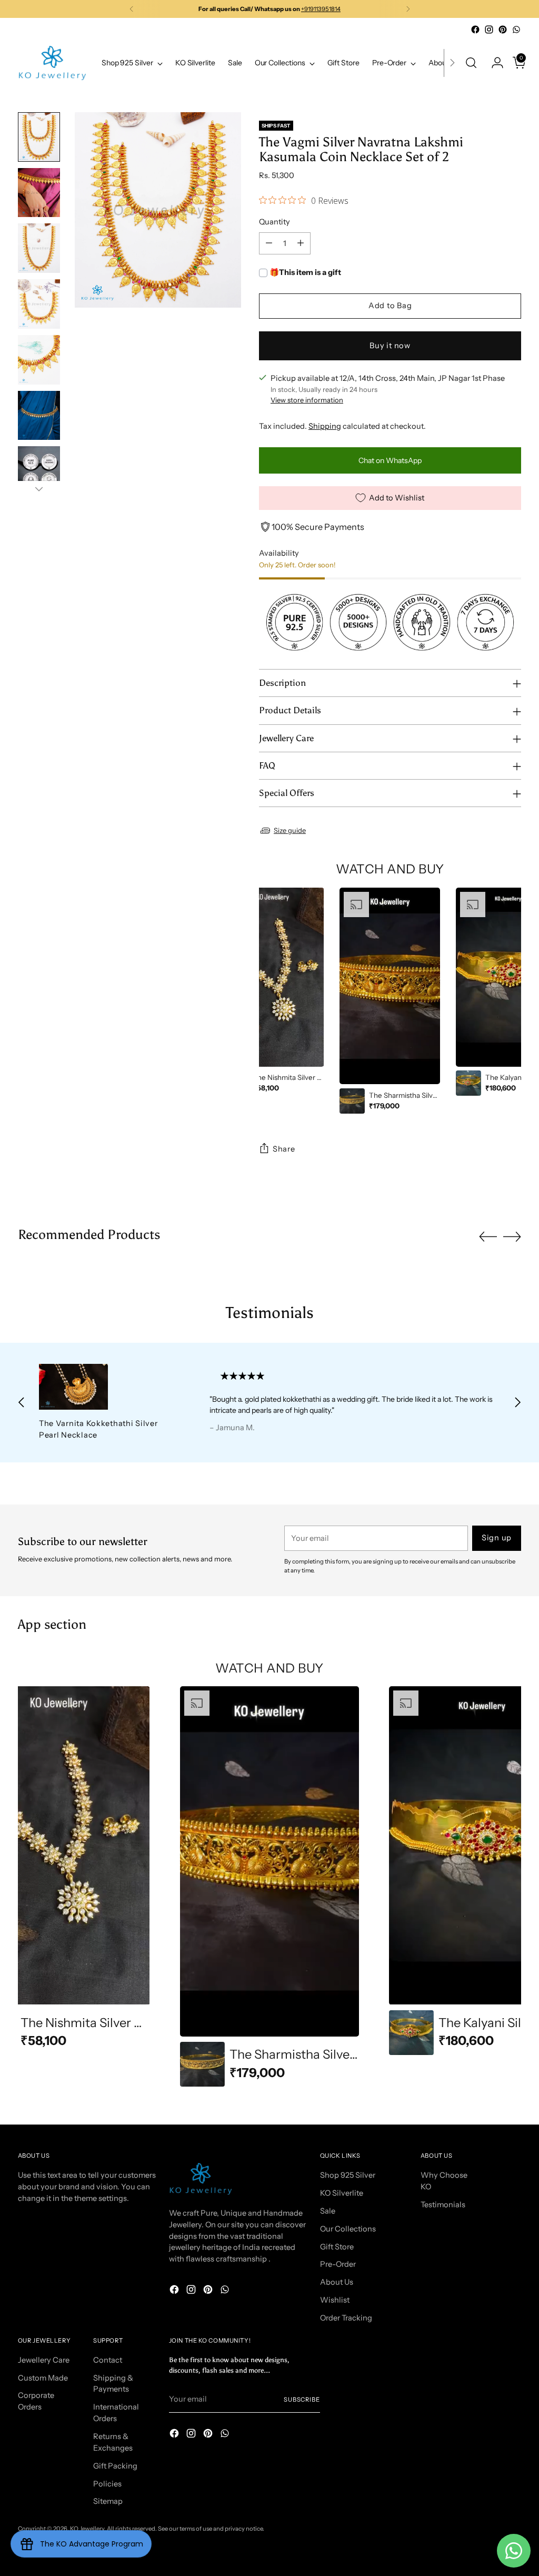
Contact (108, 2360)
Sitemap (108, 2501)
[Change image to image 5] (39, 360)
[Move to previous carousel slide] (488, 1237)
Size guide (290, 830)
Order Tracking (346, 2318)
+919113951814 (321, 9)
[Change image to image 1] (39, 137)
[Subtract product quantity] (269, 243)
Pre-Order (338, 2264)
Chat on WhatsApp (390, 460)
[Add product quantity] (301, 243)
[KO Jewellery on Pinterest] (503, 30)
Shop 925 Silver (348, 2175)
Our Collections (348, 2229)
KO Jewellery (87, 2529)
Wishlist (335, 2300)
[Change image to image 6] (39, 416)
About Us (337, 2282)
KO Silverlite (342, 2193)
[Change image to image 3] (39, 248)
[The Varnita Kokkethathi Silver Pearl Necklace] (108, 1387)
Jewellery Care (44, 2360)
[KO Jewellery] (52, 63)
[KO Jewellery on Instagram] (489, 30)
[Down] (39, 489)
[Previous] (132, 9)
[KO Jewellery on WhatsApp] (516, 30)
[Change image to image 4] (39, 304)
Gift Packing (115, 2466)
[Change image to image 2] (39, 193)
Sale (328, 2211)
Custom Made (43, 2378)
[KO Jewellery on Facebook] (475, 30)
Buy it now (390, 346)
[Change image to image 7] (39, 471)
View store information (307, 400)
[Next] (408, 9)
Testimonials (443, 2205)
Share (284, 1149)
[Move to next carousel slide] (512, 1236)
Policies (107, 2484)
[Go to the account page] (493, 63)
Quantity (275, 222)
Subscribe (302, 2400)
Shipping (325, 426)
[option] (274, 992)
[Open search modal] (471, 63)
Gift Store (337, 2247)
